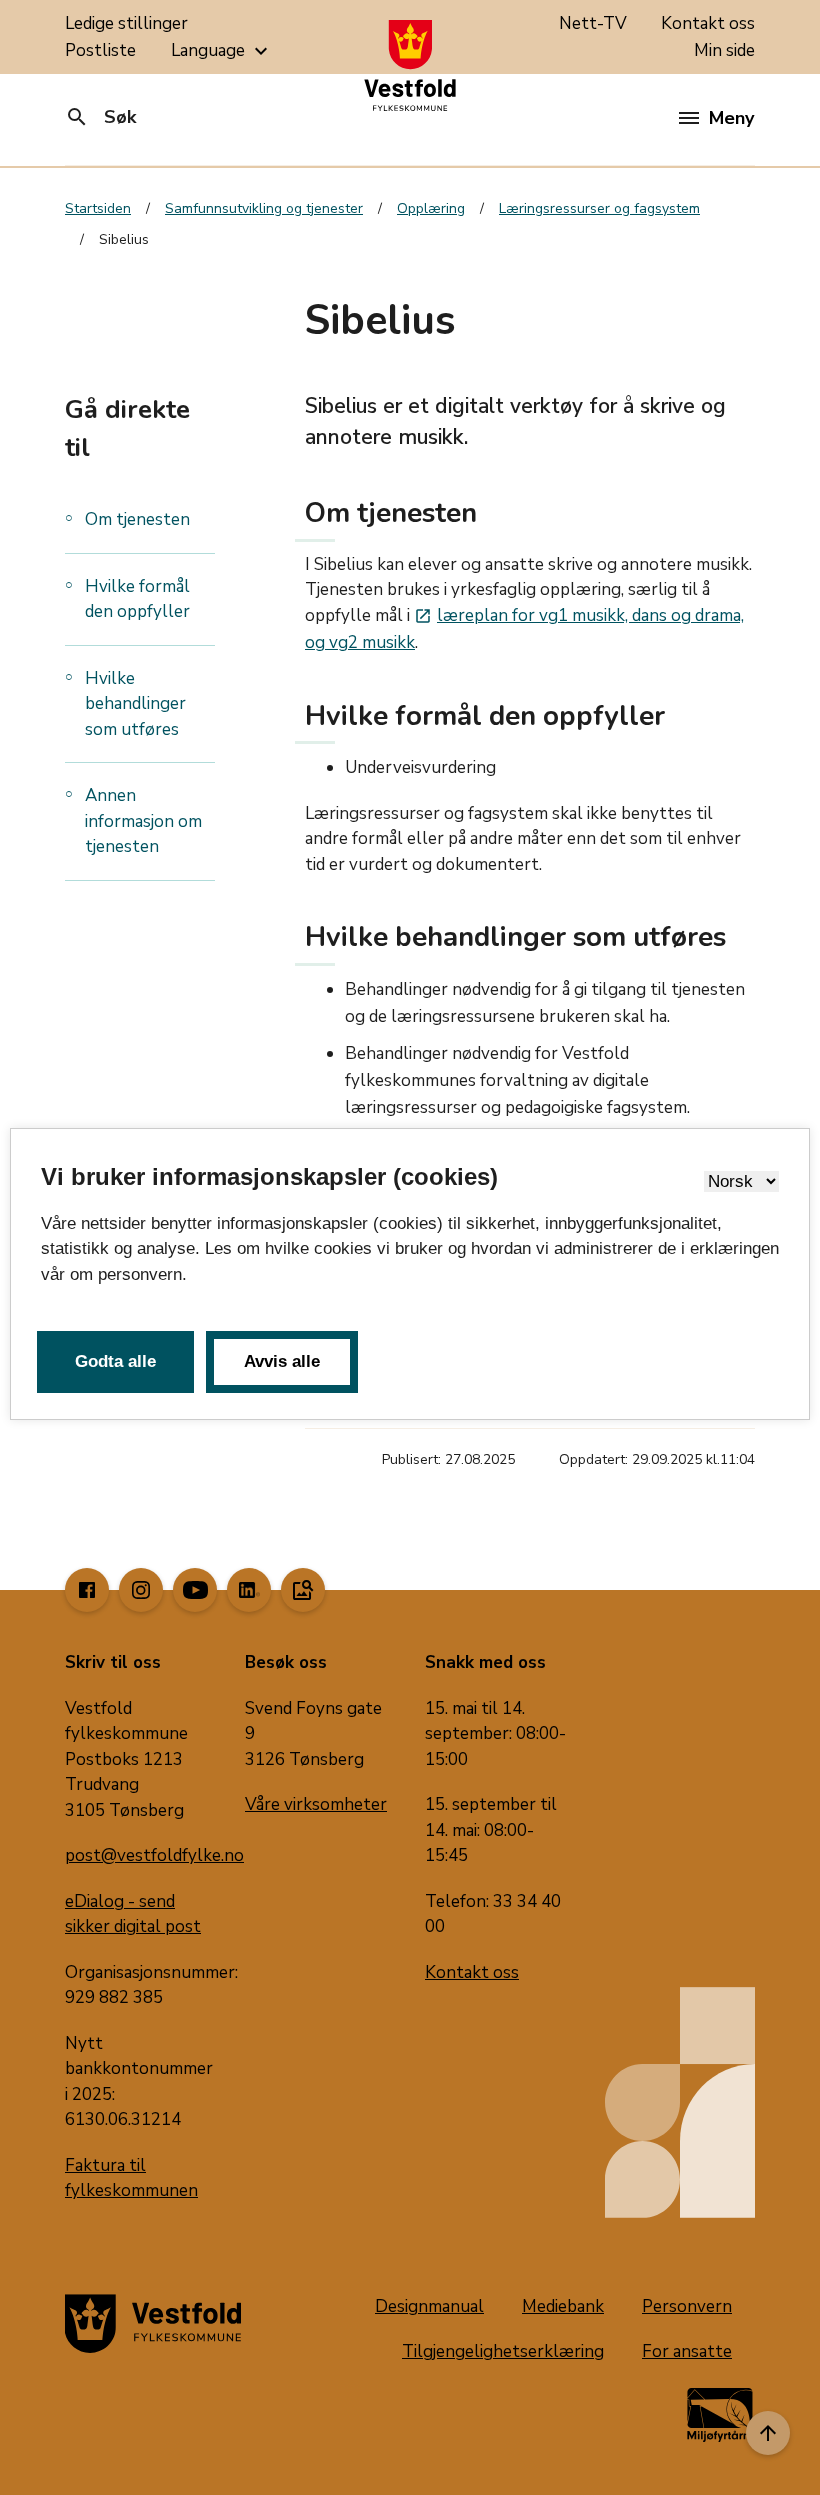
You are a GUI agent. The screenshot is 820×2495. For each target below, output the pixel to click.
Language (222, 51)
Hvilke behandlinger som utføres (135, 704)
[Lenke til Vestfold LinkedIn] (249, 1590)
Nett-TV (593, 23)
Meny (731, 118)
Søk (100, 117)
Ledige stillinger (126, 23)
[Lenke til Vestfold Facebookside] (87, 1590)
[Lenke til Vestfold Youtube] (195, 1590)
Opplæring (431, 208)
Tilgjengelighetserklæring (503, 2351)
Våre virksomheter (316, 1804)
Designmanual (429, 2306)
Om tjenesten (137, 519)
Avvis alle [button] (282, 1361)
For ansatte (687, 2351)
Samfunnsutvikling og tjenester (264, 208)
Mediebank (563, 2306)
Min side (724, 50)
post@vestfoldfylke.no (154, 1855)
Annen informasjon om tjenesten (143, 821)
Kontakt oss (708, 23)
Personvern (687, 2306)
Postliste (100, 50)
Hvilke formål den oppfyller (137, 599)
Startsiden (98, 208)
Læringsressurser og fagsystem (599, 208)
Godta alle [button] (115, 1361)
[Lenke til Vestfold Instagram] (141, 1590)
